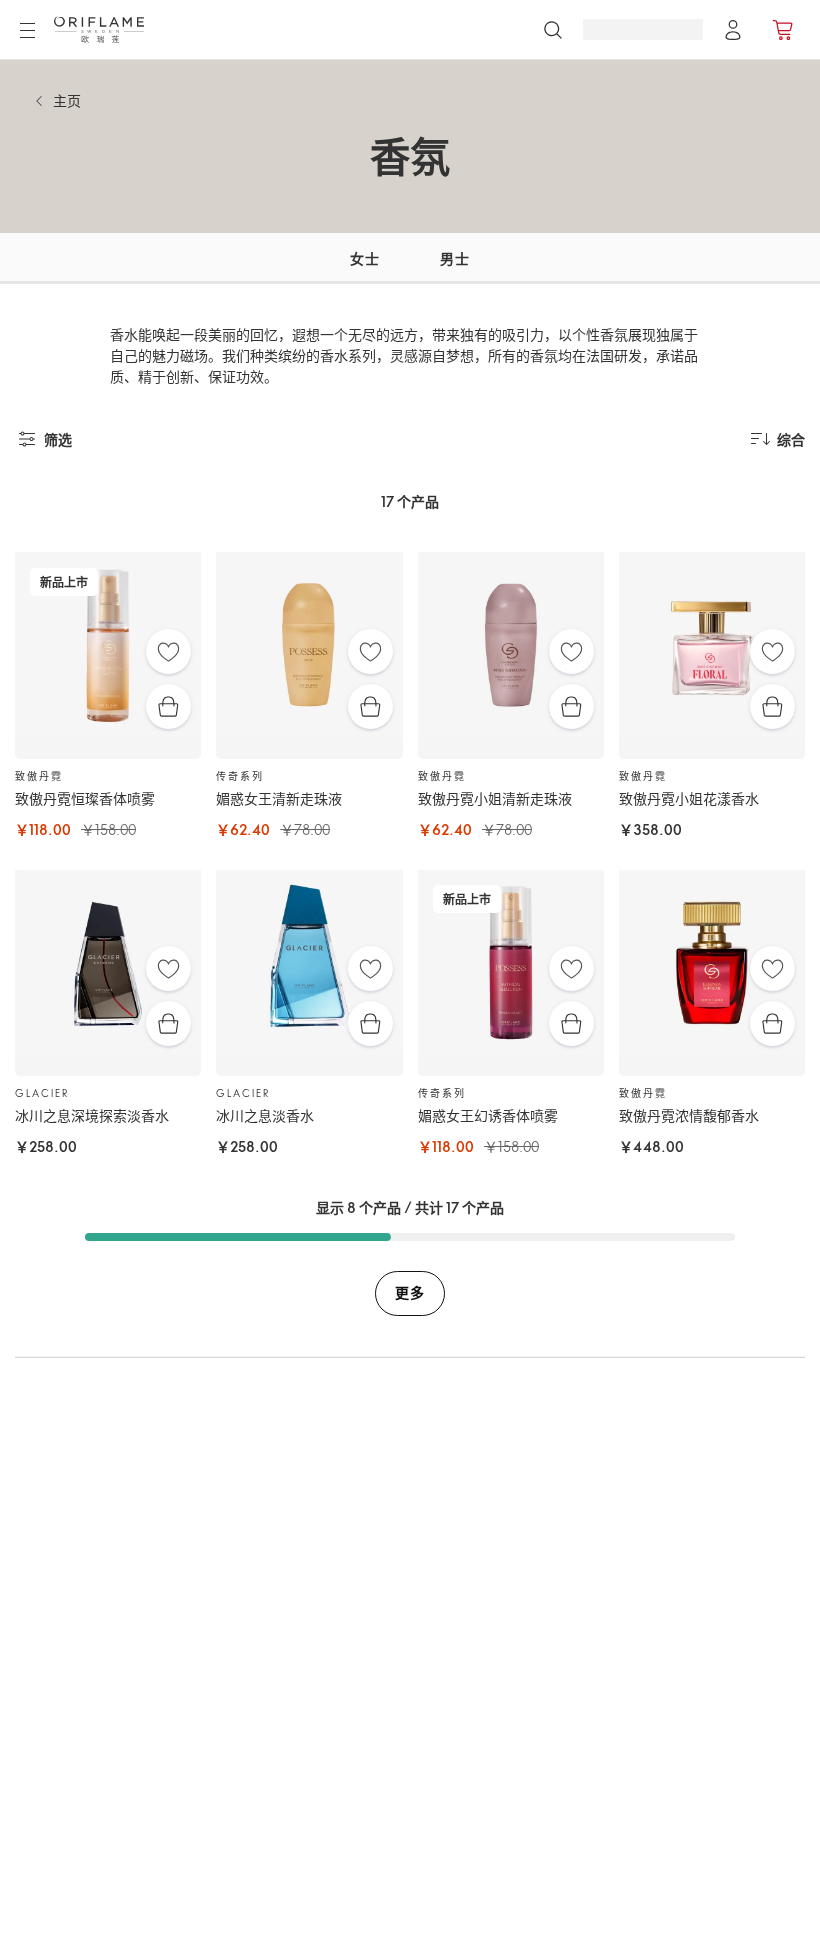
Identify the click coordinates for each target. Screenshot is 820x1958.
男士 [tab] (454, 258)
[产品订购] (784, 30)
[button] (281, 258)
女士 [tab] (364, 258)
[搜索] (553, 30)
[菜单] (27, 31)
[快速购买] (168, 706)
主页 (67, 100)
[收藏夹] (168, 651)
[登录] (733, 30)
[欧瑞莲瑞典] (99, 29)
